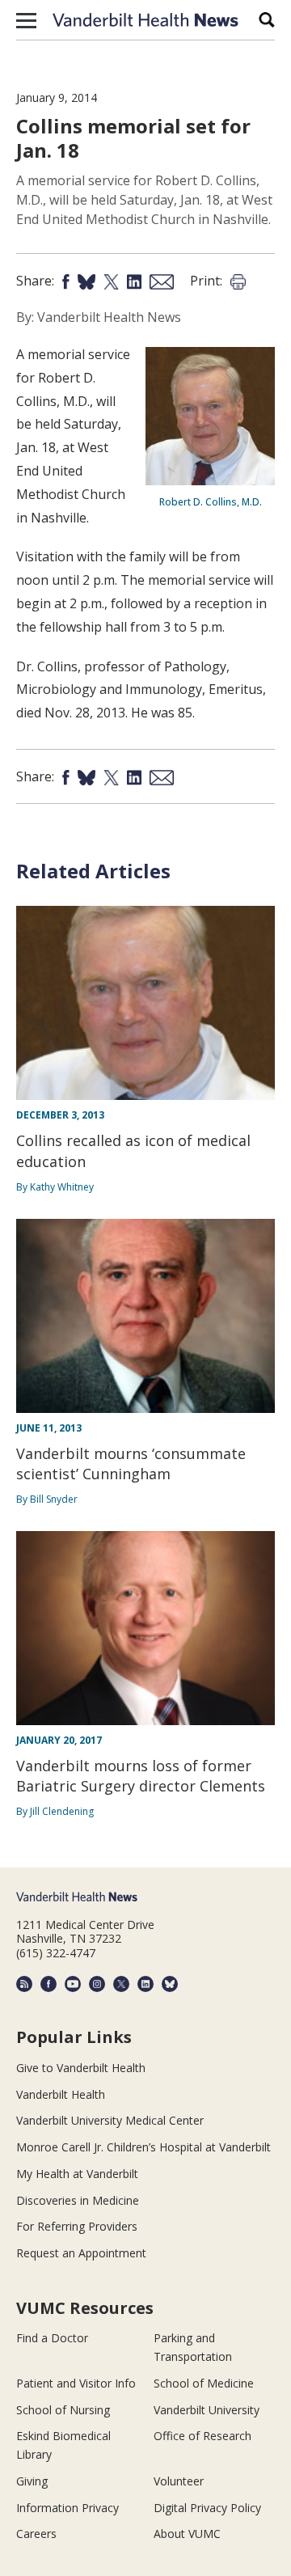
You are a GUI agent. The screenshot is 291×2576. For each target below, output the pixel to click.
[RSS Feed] (24, 1984)
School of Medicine (204, 2383)
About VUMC (187, 2534)
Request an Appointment (81, 2253)
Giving (32, 2481)
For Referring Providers (77, 2226)
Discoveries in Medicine (78, 2200)
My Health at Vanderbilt (77, 2174)
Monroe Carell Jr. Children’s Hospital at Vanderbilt (143, 2147)
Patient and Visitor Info (76, 2383)
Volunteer (179, 2481)
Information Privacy (67, 2508)
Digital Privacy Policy (207, 2508)
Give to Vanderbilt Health (81, 2068)
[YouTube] (73, 1984)
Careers (36, 2534)
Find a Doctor (52, 2338)
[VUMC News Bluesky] (170, 1984)
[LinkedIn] (145, 1984)
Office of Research (202, 2436)
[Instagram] (97, 1984)
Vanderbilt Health (61, 2094)
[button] (26, 20)
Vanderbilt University (207, 2410)
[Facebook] (48, 1984)
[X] (121, 1984)
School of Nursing (63, 2410)
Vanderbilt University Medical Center (110, 2120)
